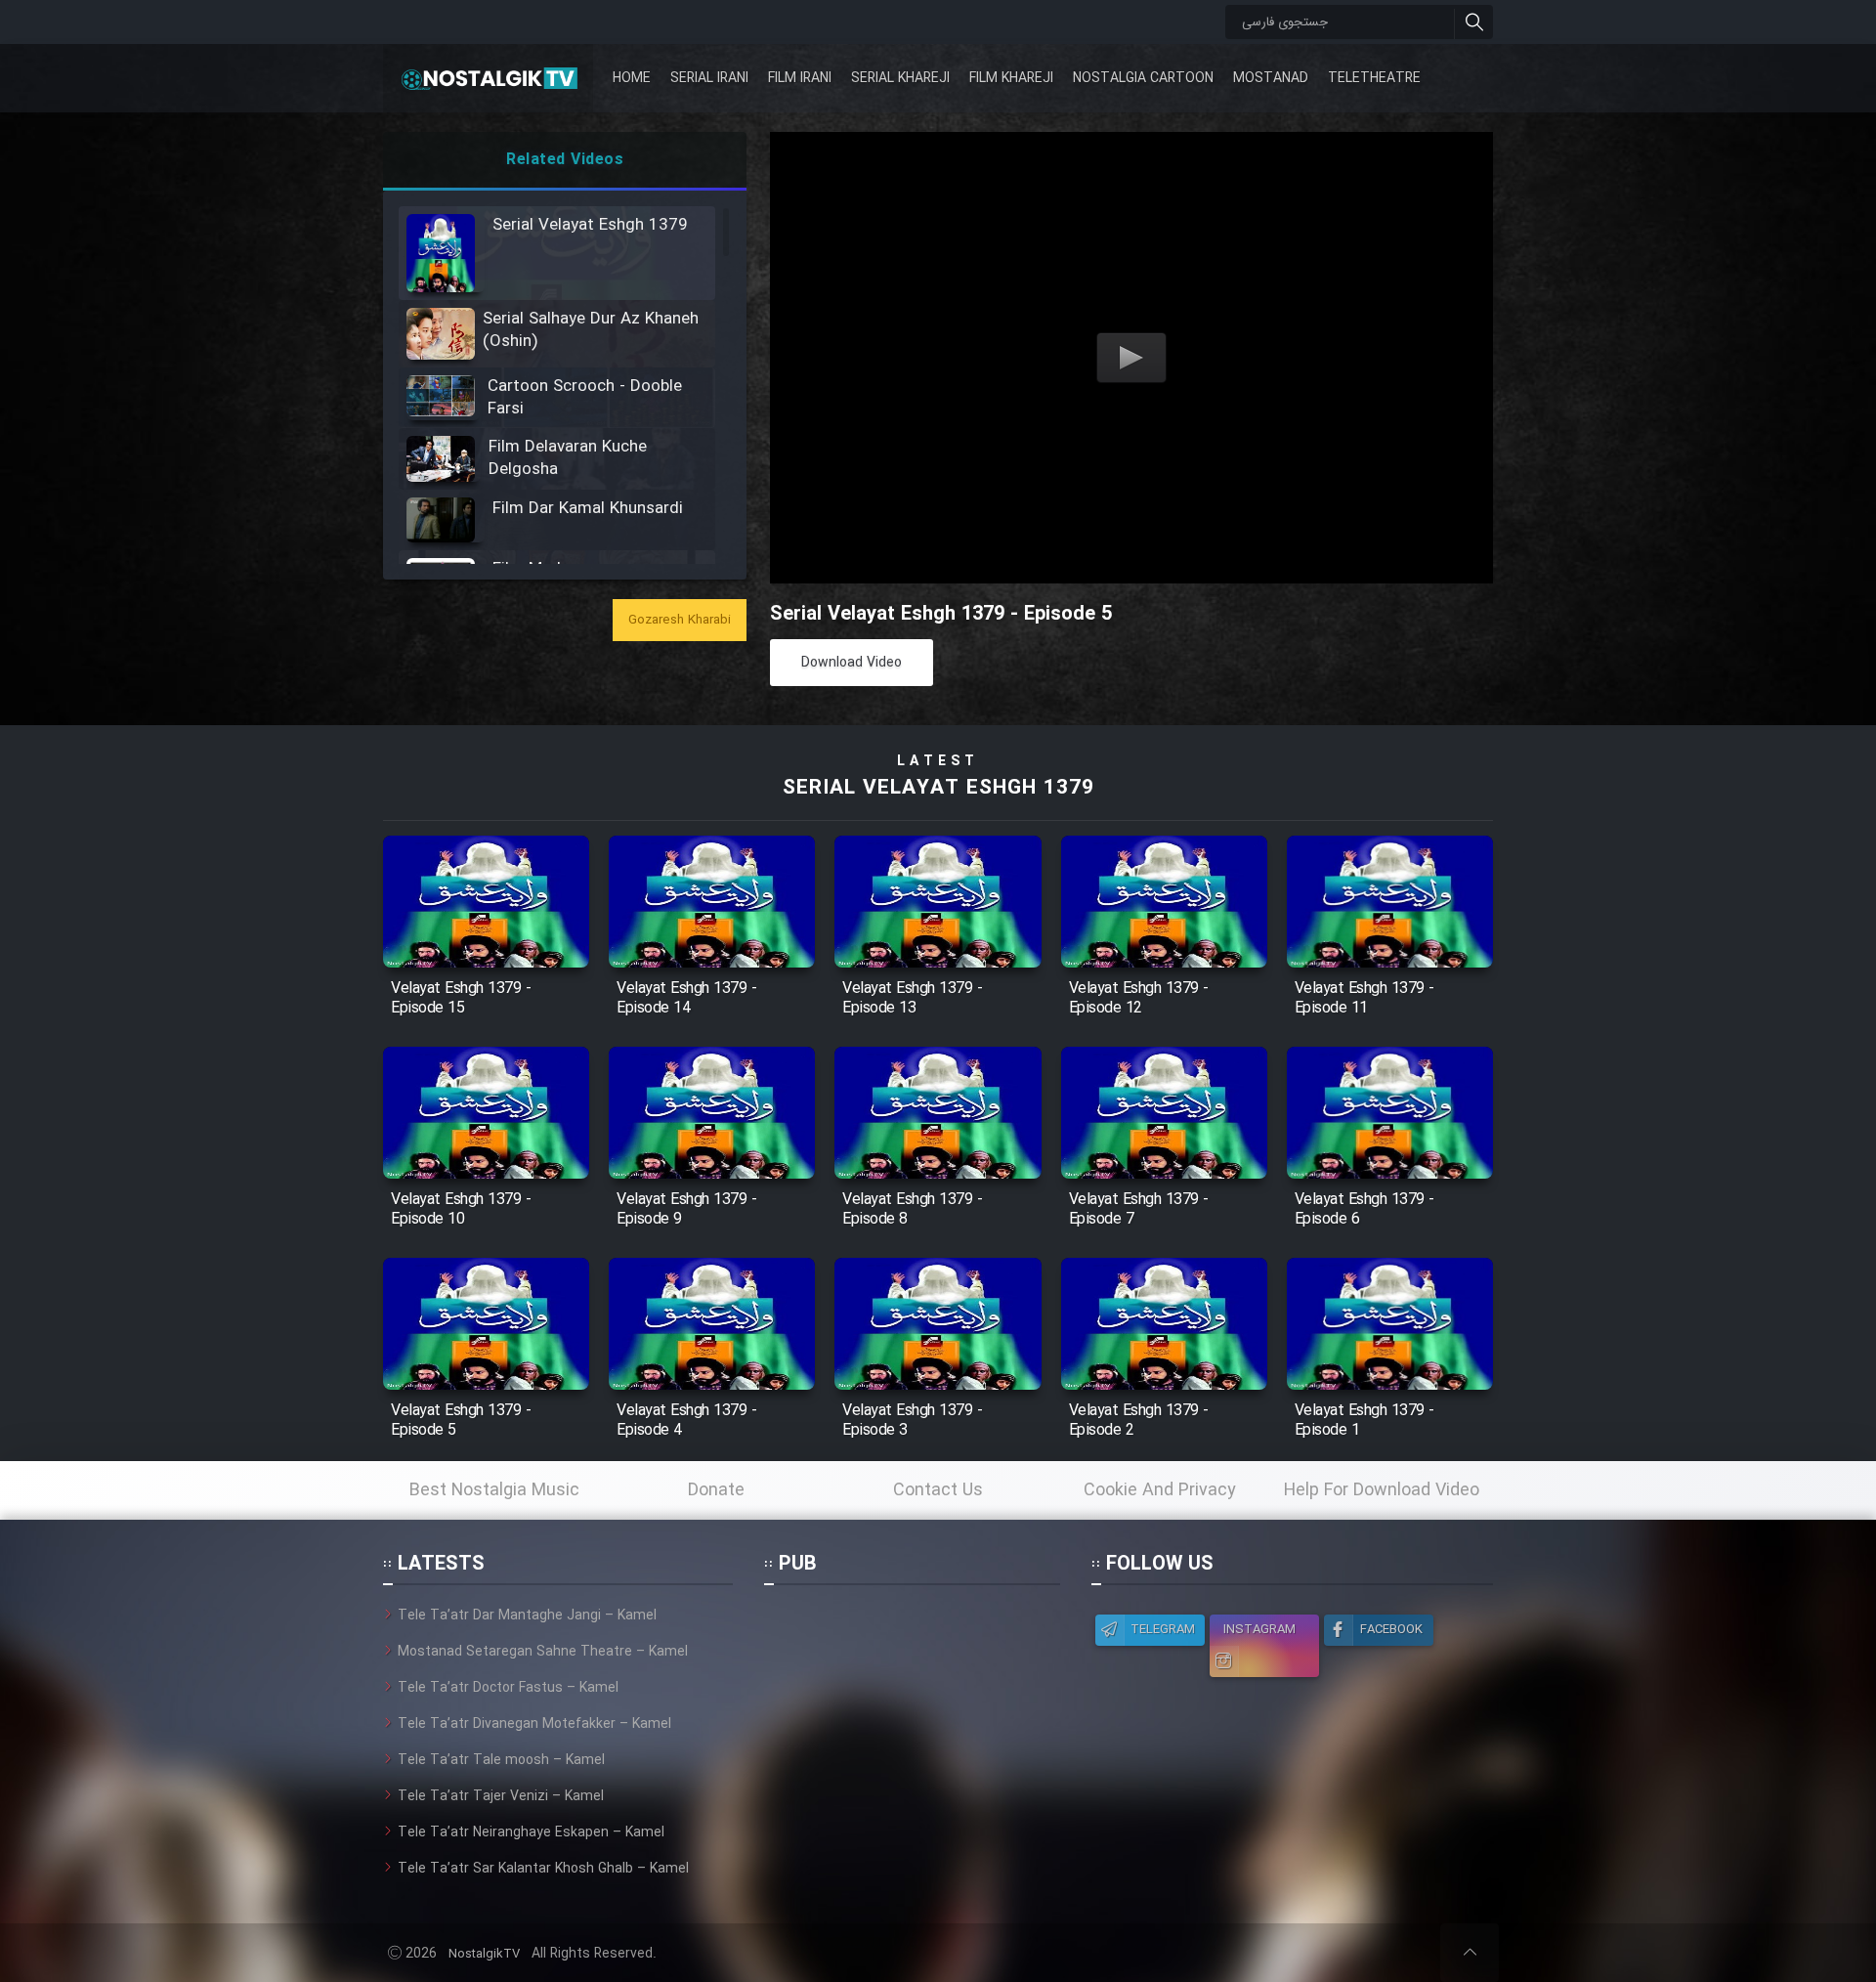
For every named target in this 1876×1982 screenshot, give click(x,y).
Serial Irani (709, 78)
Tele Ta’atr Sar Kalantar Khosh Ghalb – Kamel (543, 1869)
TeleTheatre (1374, 78)
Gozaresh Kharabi (680, 620)
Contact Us (938, 1490)
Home (632, 78)
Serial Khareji (900, 78)
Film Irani (800, 78)
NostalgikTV (484, 1954)
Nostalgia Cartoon (1143, 78)
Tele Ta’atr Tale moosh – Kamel (501, 1760)
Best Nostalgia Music (494, 1490)
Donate (716, 1490)
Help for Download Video (1382, 1490)
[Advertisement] (912, 1727)
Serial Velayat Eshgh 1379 (938, 788)
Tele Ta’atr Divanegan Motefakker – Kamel (534, 1724)
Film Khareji (1011, 78)
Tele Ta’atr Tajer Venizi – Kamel (501, 1796)
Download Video (852, 663)
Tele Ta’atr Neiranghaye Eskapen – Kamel (531, 1832)
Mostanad (1271, 78)
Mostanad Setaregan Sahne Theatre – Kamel (543, 1652)
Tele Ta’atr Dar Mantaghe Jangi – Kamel (527, 1616)
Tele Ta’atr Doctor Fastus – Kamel (508, 1688)
